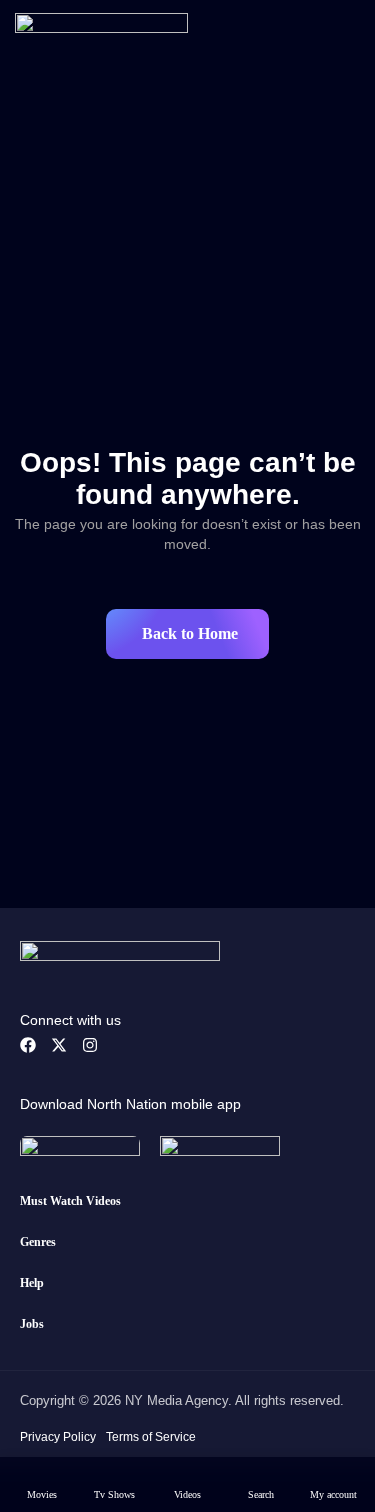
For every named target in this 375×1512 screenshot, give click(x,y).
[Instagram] (90, 1045)
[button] (187, 634)
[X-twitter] (59, 1045)
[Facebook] (28, 1045)
